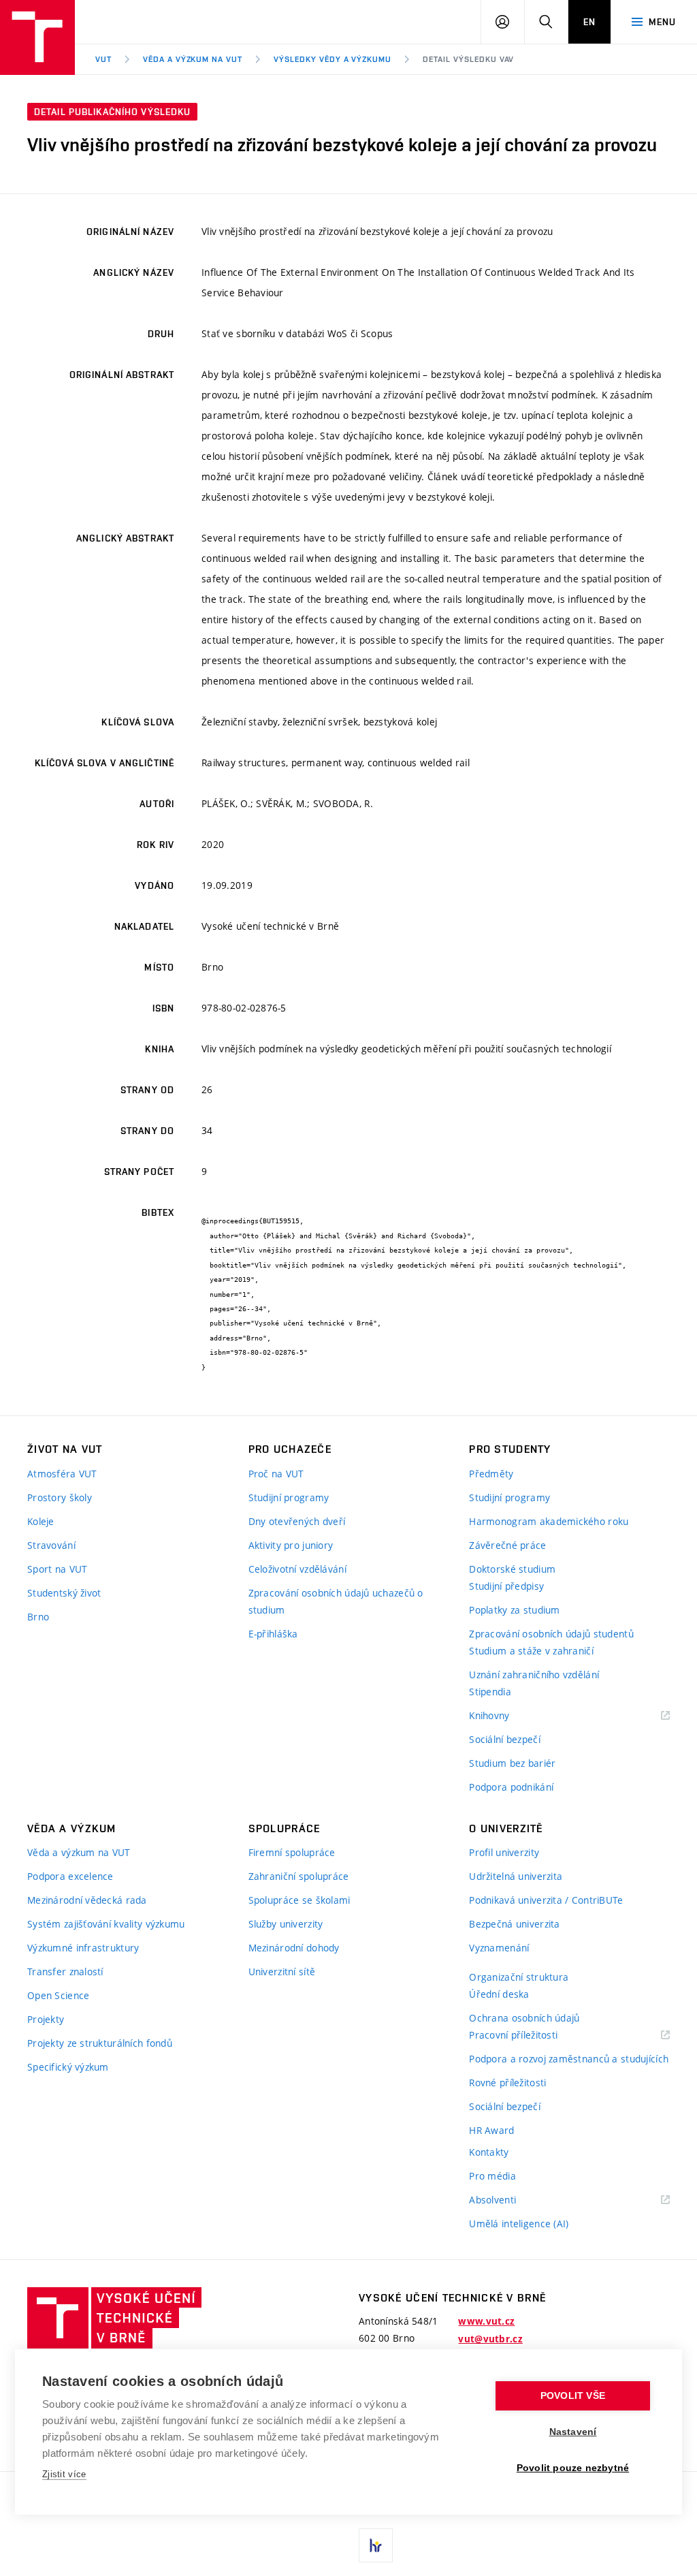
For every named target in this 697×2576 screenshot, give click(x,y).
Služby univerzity (286, 1924)
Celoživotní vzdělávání (297, 1569)
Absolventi (509, 2200)
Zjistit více (64, 2474)
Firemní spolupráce (292, 1852)
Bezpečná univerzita (514, 1924)
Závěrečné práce (507, 1545)
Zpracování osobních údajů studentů (551, 1634)
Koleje (41, 1521)
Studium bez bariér (512, 1763)
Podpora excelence (70, 1876)
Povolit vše (573, 2396)
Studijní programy (289, 1497)
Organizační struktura (519, 1977)
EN (589, 22)
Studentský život (64, 1593)
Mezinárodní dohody (294, 1948)
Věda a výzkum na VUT (193, 59)
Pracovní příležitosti (530, 2036)
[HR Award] (376, 2545)
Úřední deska (499, 1994)
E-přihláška (273, 1634)
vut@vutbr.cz (490, 2339)
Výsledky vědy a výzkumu (333, 59)
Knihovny (506, 1716)
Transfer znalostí (65, 1972)
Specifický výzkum (68, 2067)
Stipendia (490, 1692)
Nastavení (573, 2432)
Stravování (51, 1545)
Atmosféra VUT (62, 1474)
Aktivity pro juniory (291, 1545)
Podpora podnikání (511, 1787)
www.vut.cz (486, 2321)
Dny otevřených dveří (297, 1521)
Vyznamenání (499, 1948)
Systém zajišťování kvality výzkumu (106, 1924)
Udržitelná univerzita (516, 1876)
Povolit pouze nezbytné (573, 2468)
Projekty (46, 2019)
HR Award (491, 2130)
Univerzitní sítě (282, 1972)
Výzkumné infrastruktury (83, 1948)
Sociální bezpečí (504, 1739)
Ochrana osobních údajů (524, 2018)
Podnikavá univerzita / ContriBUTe (546, 1900)
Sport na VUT (57, 1569)
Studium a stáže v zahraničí (531, 1651)
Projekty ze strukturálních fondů (100, 2043)
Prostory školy (60, 1497)
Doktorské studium (512, 1569)
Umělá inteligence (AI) (519, 2224)
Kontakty (489, 2152)
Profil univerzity (504, 1852)
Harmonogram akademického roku (549, 1521)
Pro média (492, 2176)
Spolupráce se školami (299, 1900)
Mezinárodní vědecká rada (87, 1900)
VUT (103, 59)
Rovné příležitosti (507, 2083)
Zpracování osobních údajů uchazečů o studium (336, 1601)
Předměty (491, 1474)
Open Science (58, 1995)
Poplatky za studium (514, 1610)
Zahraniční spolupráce (299, 1876)
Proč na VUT (276, 1474)
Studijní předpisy (506, 1586)
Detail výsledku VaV (468, 59)
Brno (38, 1617)
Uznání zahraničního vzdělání (534, 1675)
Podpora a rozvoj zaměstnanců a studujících (569, 2059)
